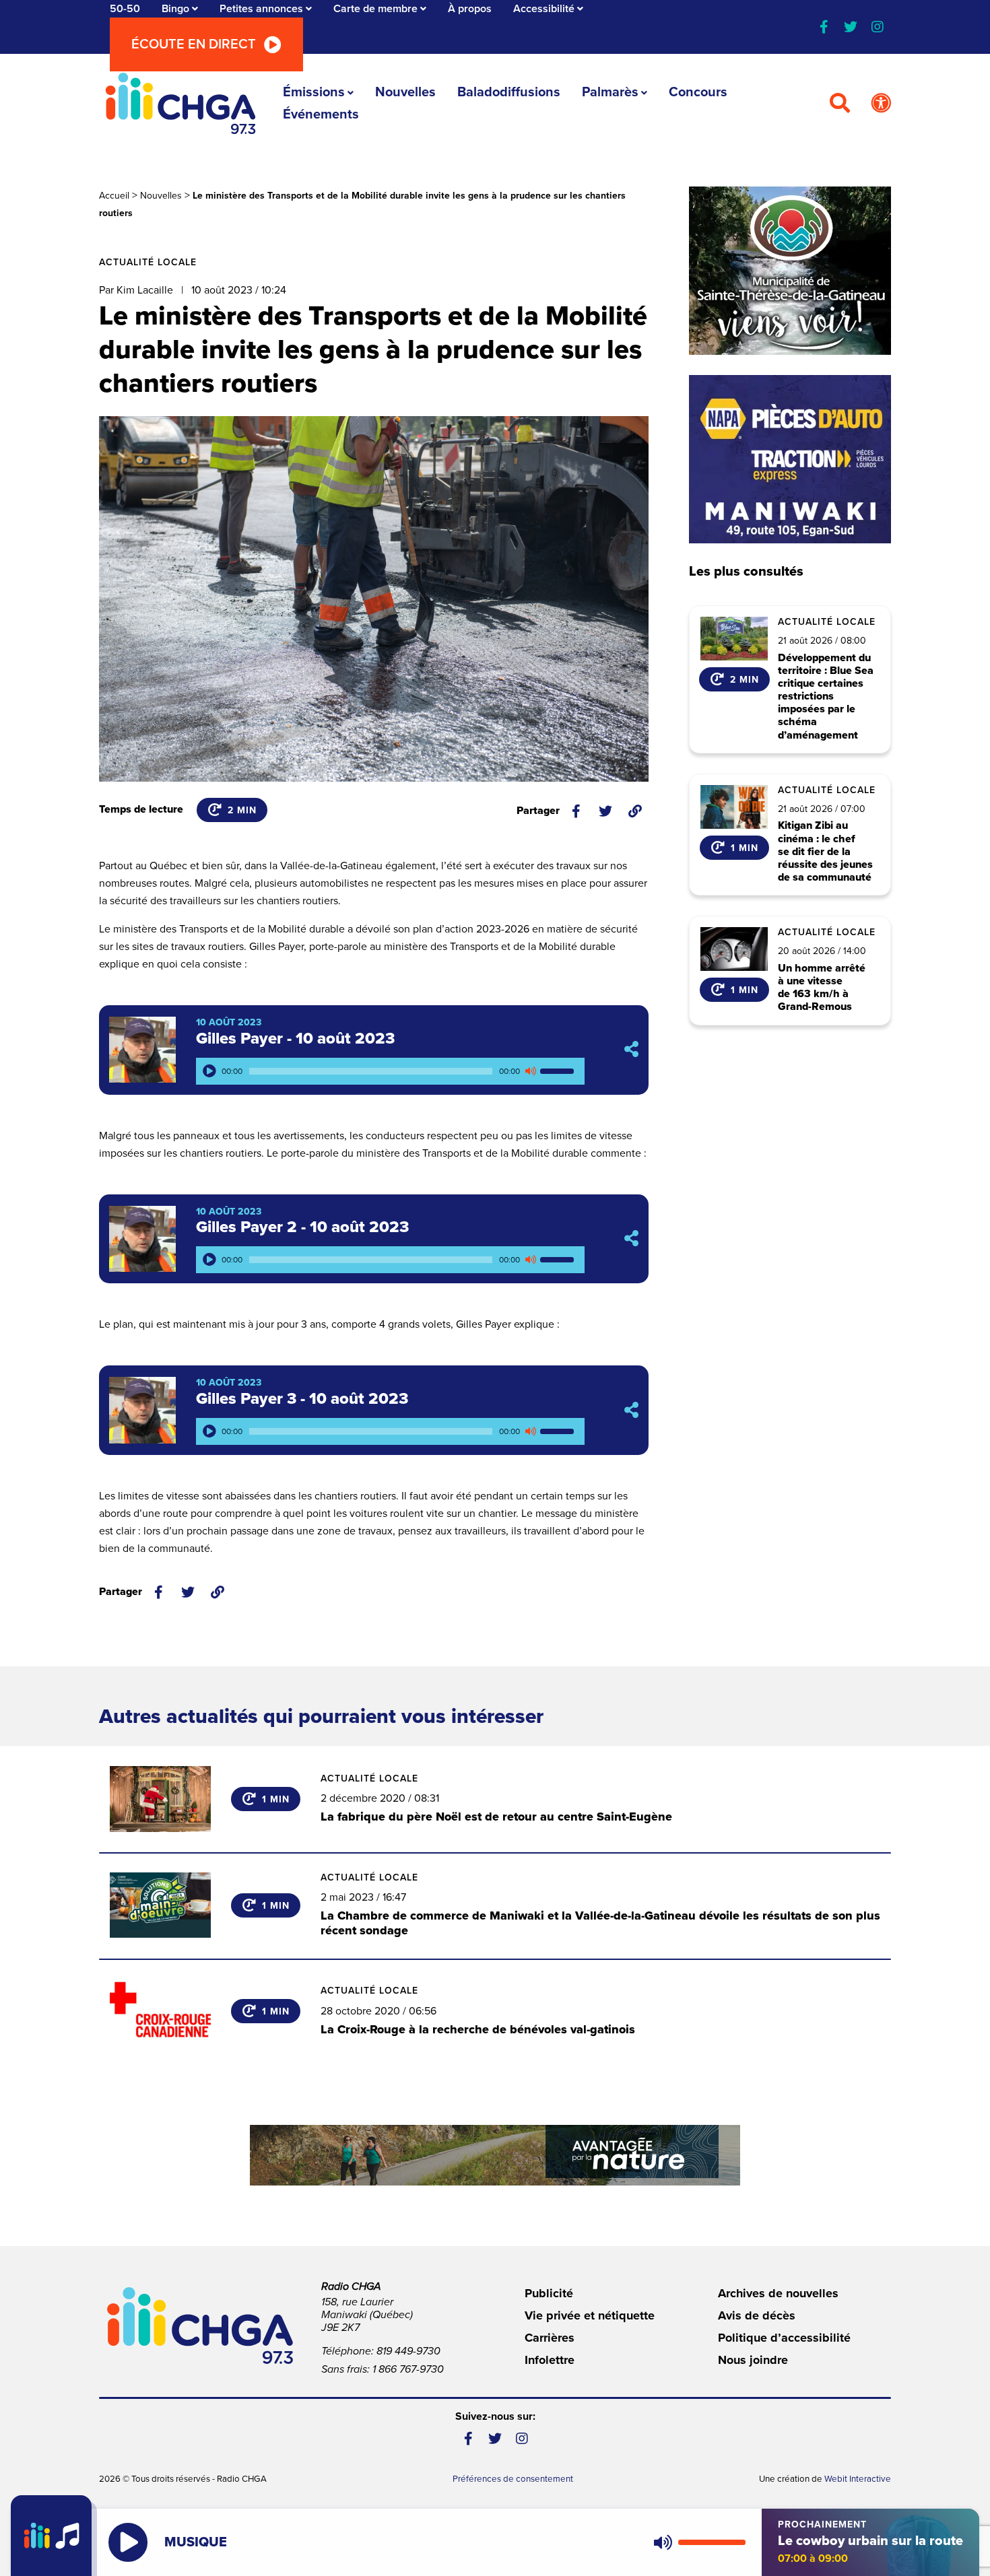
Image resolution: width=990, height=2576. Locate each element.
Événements (321, 114)
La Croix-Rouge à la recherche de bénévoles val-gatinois (478, 2029)
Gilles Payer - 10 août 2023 (295, 1039)
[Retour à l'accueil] (180, 103)
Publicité (549, 2293)
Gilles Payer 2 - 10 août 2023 (302, 1227)
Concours (698, 92)
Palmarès (610, 92)
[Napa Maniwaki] (790, 459)
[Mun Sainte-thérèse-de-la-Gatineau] (790, 271)
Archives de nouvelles (778, 2293)
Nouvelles (405, 92)
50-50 (125, 9)
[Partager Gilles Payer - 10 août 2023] (631, 1050)
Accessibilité (544, 9)
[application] (390, 1071)
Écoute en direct (194, 44)
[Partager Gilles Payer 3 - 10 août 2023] (631, 1410)
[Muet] (530, 1071)
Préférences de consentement (513, 2479)
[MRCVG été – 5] (495, 2155)
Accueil (114, 196)
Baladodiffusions (509, 92)
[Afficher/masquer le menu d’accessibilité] (881, 104)
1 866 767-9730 (408, 2369)
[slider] (559, 1071)
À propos (470, 9)
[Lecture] (209, 1071)
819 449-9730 (408, 2351)
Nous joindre (753, 2360)
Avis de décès (757, 2315)
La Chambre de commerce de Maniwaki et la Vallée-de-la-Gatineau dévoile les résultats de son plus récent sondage (600, 1923)
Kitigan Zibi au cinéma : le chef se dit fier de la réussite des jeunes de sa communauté (825, 852)
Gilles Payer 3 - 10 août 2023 (302, 1399)
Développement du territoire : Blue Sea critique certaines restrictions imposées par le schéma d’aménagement (826, 697)
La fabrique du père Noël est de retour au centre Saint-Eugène (496, 1817)
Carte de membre (375, 9)
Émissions (314, 92)
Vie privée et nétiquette (590, 2315)
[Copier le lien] (635, 811)
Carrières (550, 2338)
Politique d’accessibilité (784, 2338)
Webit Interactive (858, 2479)
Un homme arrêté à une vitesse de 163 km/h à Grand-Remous (822, 988)
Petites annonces (261, 9)
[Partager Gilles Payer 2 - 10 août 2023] (631, 1239)
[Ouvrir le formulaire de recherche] (840, 104)
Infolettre (550, 2360)
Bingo (175, 9)
